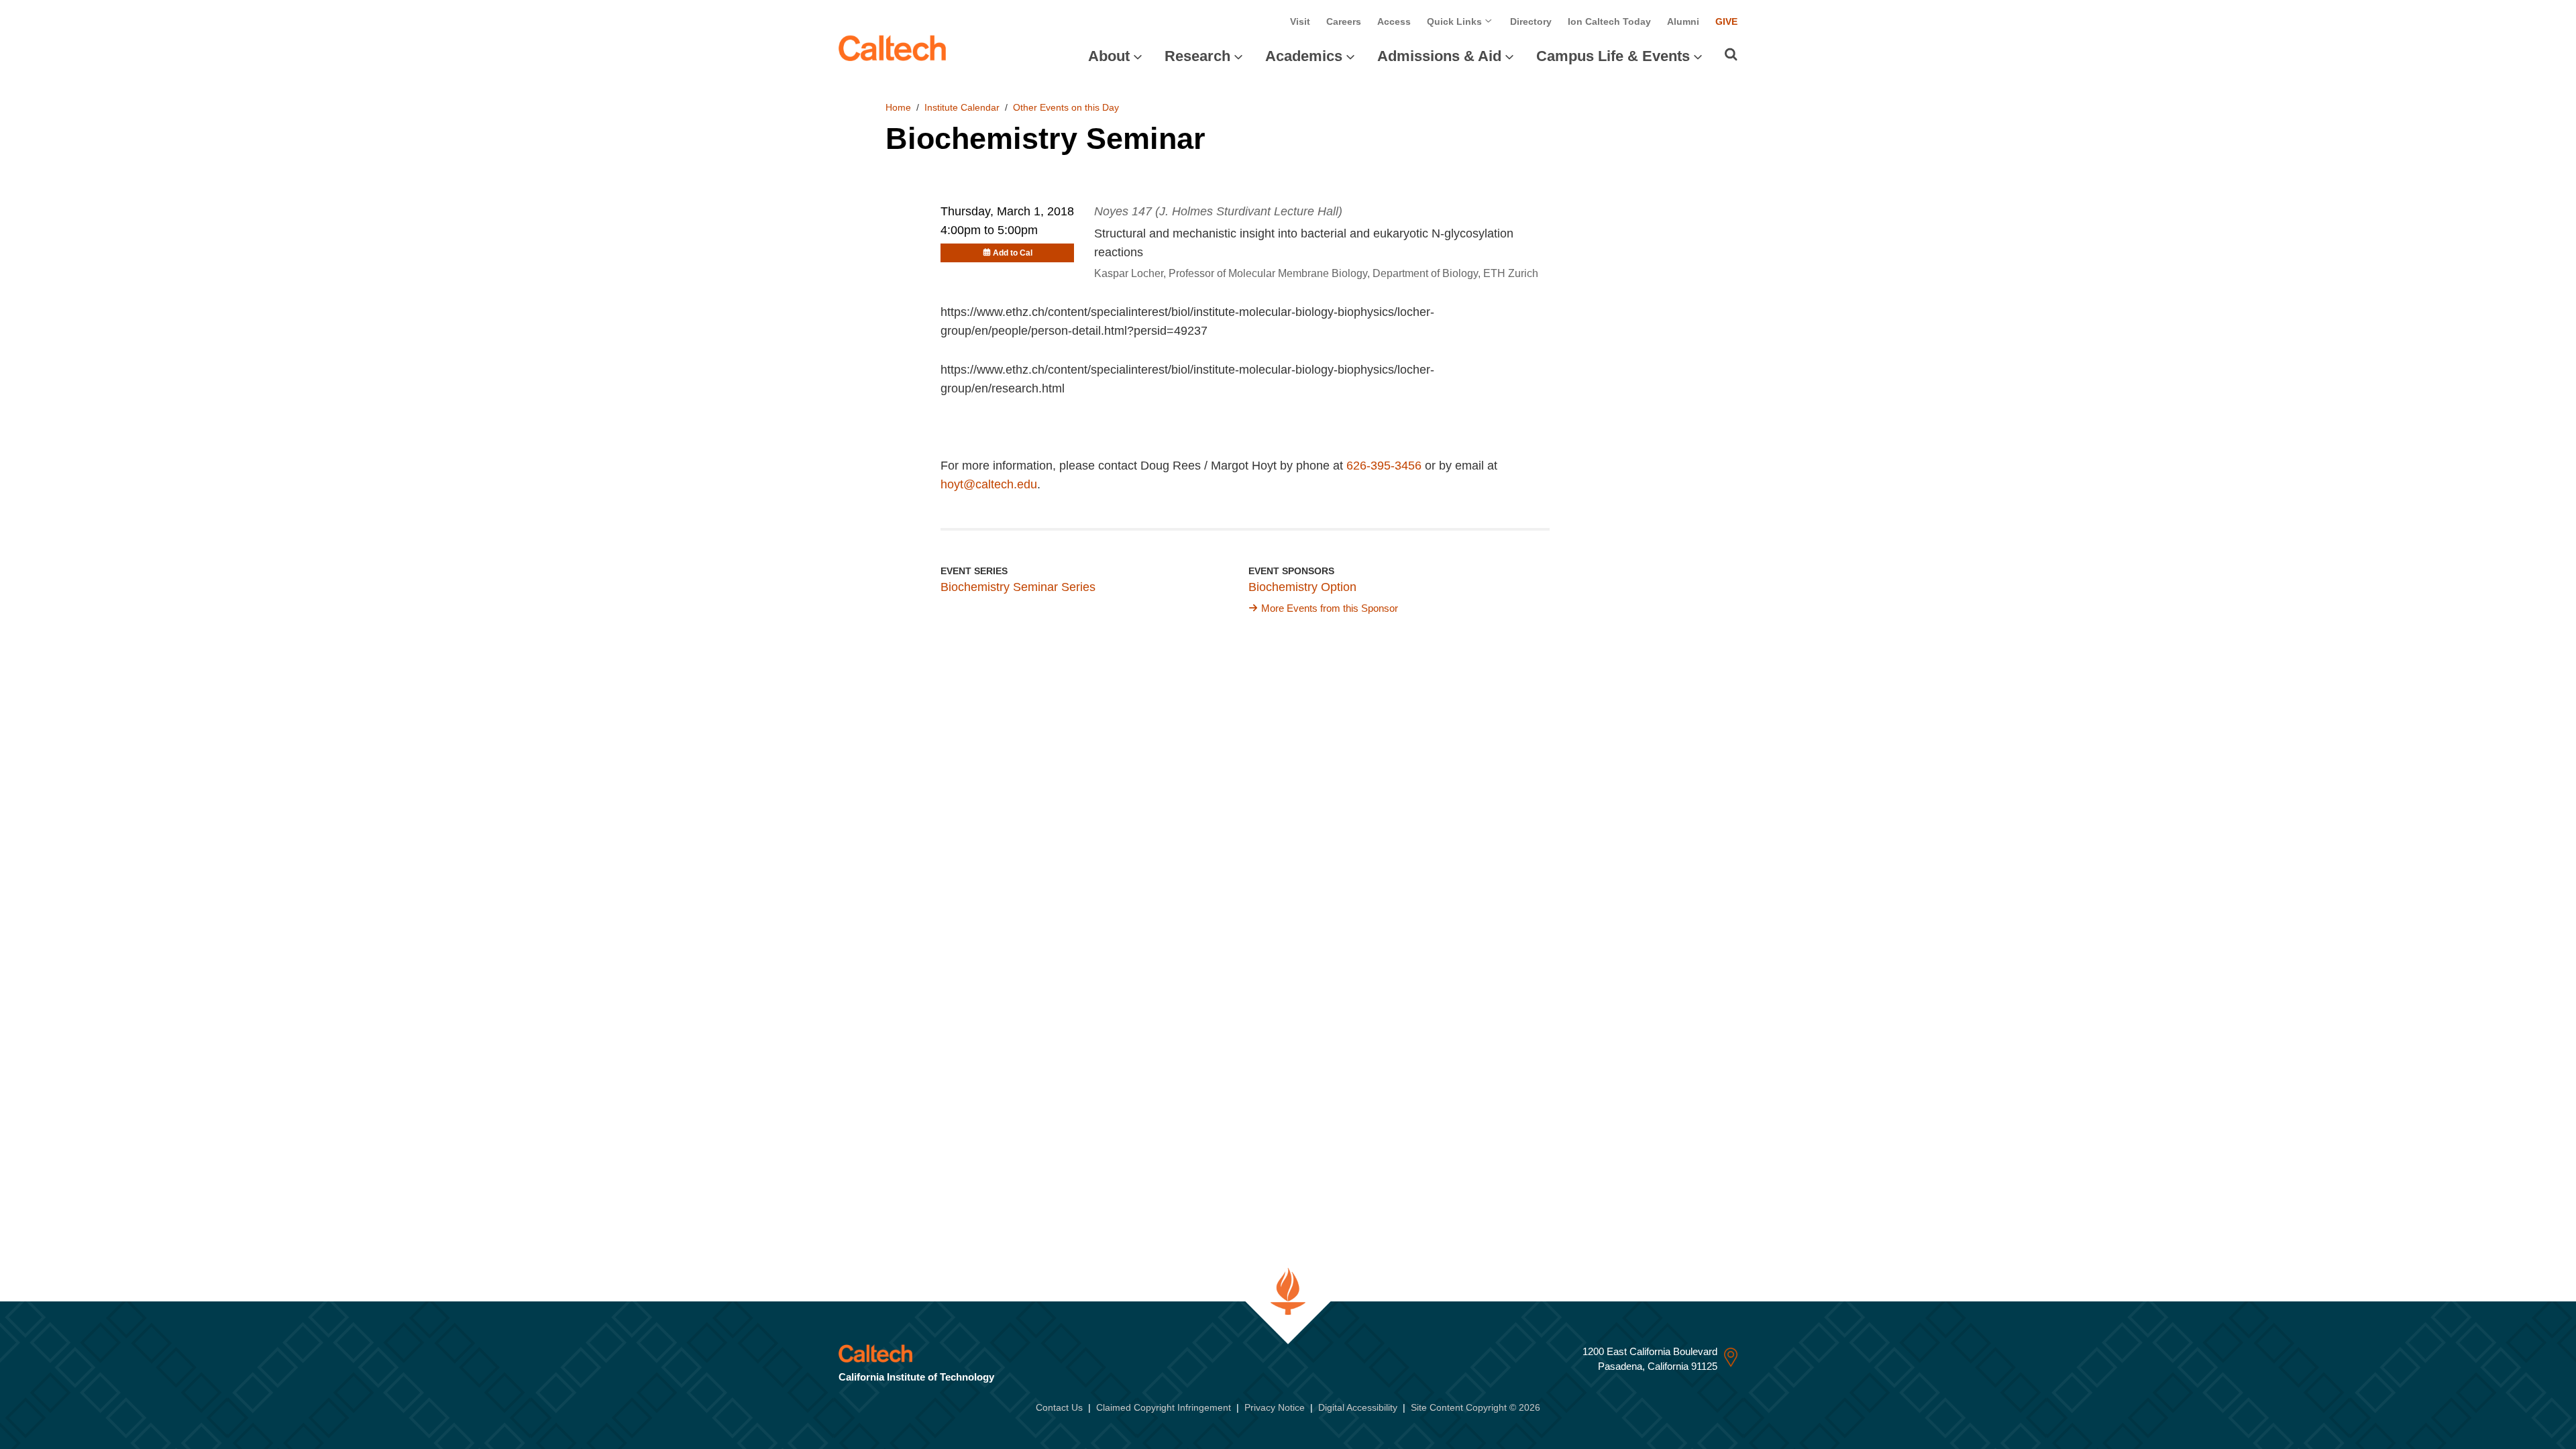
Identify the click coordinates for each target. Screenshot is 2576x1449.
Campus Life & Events (1613, 56)
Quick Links (1456, 21)
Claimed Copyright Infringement (1164, 1407)
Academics (1304, 56)
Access (1394, 21)
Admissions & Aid (1439, 56)
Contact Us (1059, 1407)
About (1109, 56)
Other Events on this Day (1066, 107)
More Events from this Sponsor (1330, 608)
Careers (1344, 21)
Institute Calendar (962, 107)
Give (1726, 21)
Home (898, 107)
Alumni (1683, 21)
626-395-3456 (1384, 466)
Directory (1531, 21)
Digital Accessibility (1358, 1407)
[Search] (1731, 54)
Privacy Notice (1275, 1407)
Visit (1300, 21)
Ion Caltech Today (1609, 21)
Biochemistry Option (1302, 587)
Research (1197, 56)
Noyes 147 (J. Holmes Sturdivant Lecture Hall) (1218, 211)
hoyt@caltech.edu (989, 484)
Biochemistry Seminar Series (1018, 587)
